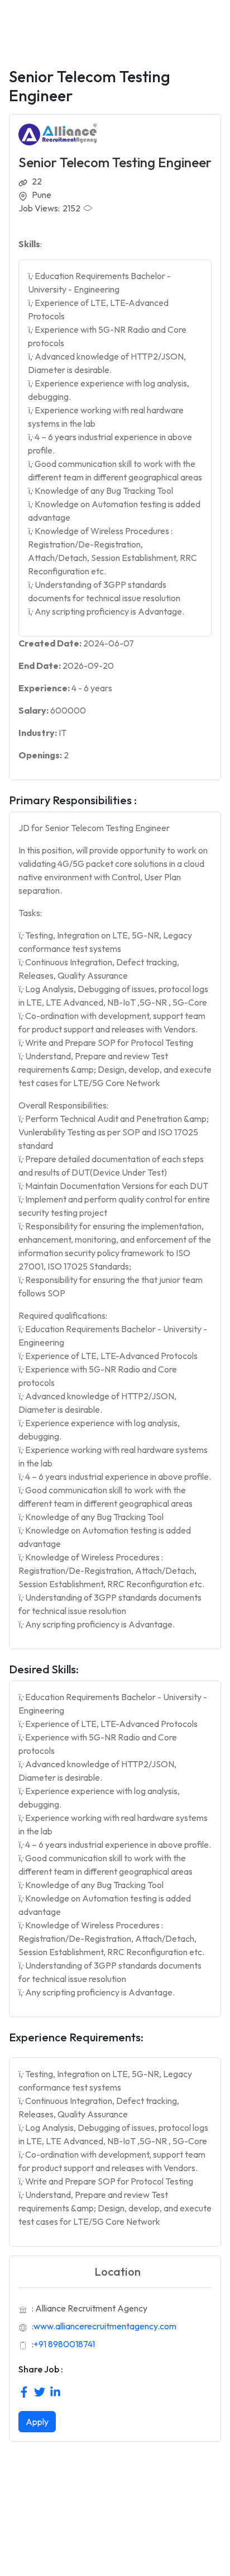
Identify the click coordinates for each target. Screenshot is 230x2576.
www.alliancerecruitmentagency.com (105, 2326)
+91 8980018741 (64, 2344)
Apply (37, 2422)
